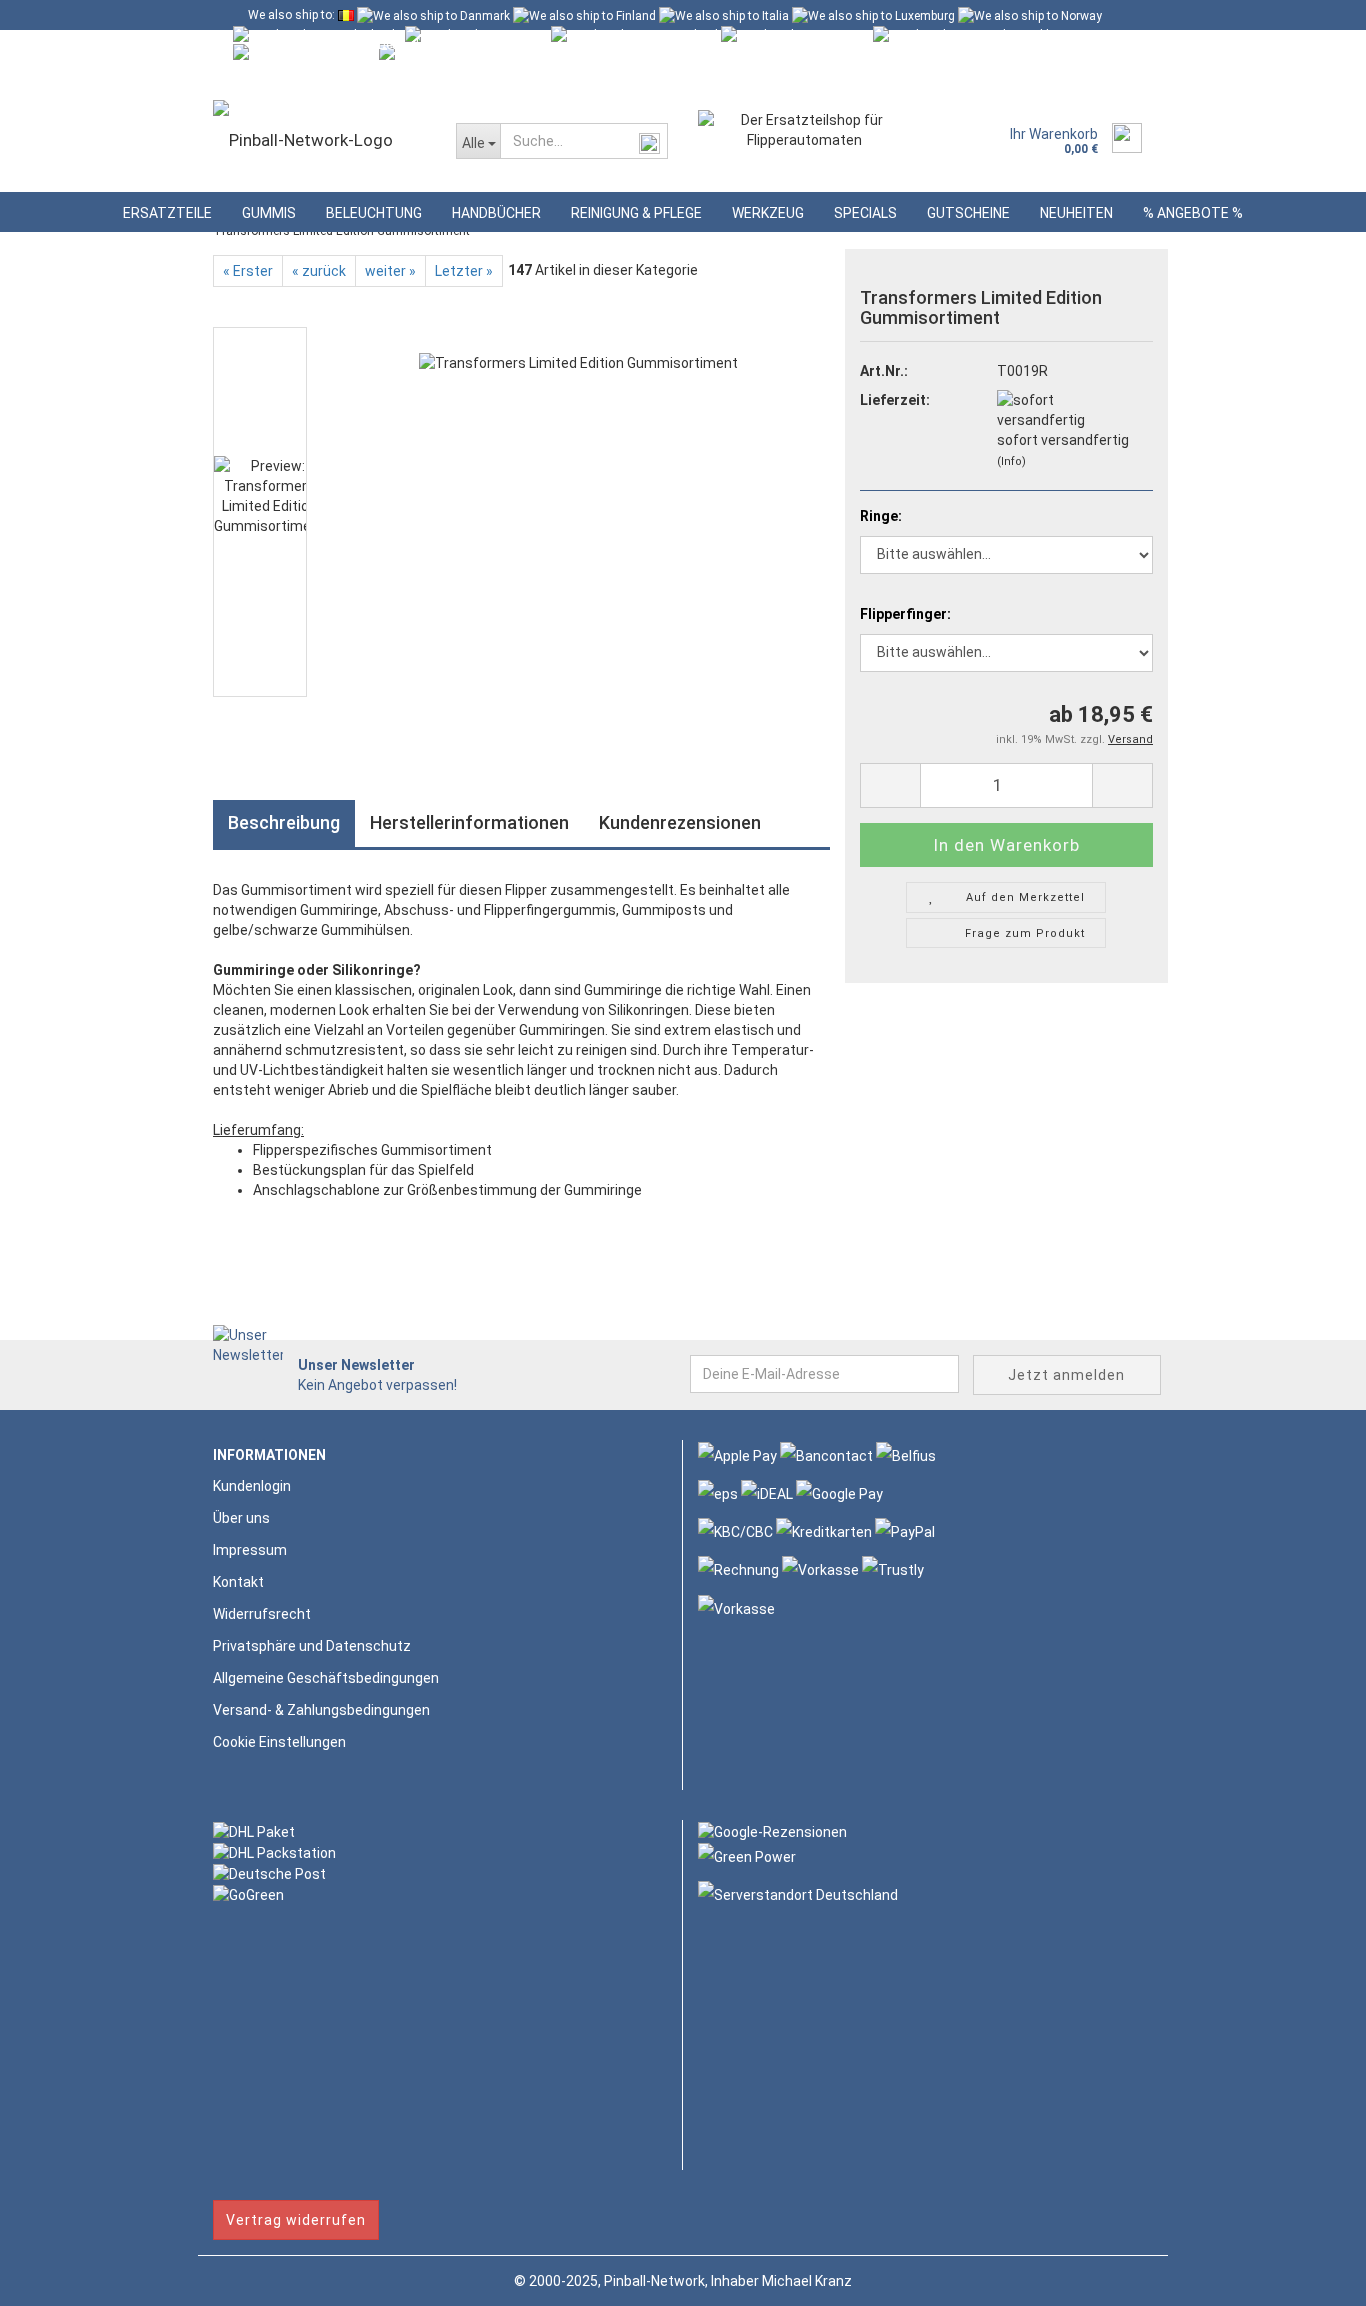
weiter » (390, 271)
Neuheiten (1076, 213)
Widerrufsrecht (262, 1614)
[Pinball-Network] (319, 140)
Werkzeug (768, 213)
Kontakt (238, 1582)
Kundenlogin (400, 75)
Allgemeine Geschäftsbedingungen (326, 1678)
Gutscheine (968, 213)
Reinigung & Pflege (636, 213)
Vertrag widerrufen (296, 2220)
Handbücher (496, 213)
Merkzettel (512, 75)
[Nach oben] (1311, 2276)
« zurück (319, 271)
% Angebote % (1193, 213)
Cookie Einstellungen (279, 1742)
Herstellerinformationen (469, 822)
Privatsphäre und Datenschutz (312, 1646)
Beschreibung (284, 822)
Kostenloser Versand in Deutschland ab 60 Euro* (379, 45)
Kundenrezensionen (680, 822)
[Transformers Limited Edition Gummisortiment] (578, 511)
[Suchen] (649, 142)
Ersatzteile (167, 213)
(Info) (1011, 461)
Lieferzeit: (895, 400)
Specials (865, 213)
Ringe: (881, 516)
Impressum (250, 1550)
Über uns (241, 1518)
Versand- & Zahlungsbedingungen (321, 1710)
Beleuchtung (374, 213)
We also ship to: (291, 15)
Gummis (269, 213)
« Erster (248, 271)
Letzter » (464, 271)
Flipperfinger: (905, 614)
